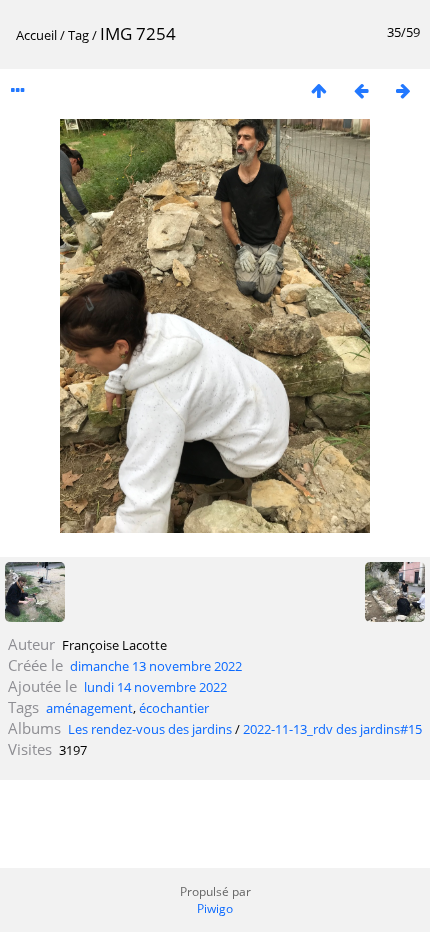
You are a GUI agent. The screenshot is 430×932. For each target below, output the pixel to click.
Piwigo (215, 908)
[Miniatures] (319, 90)
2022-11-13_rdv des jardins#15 (332, 729)
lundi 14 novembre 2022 (155, 687)
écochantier (174, 708)
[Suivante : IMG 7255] (403, 90)
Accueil (36, 35)
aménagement (89, 708)
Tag (78, 35)
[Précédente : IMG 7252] (361, 90)
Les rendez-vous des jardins (150, 729)
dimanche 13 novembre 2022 (156, 666)
